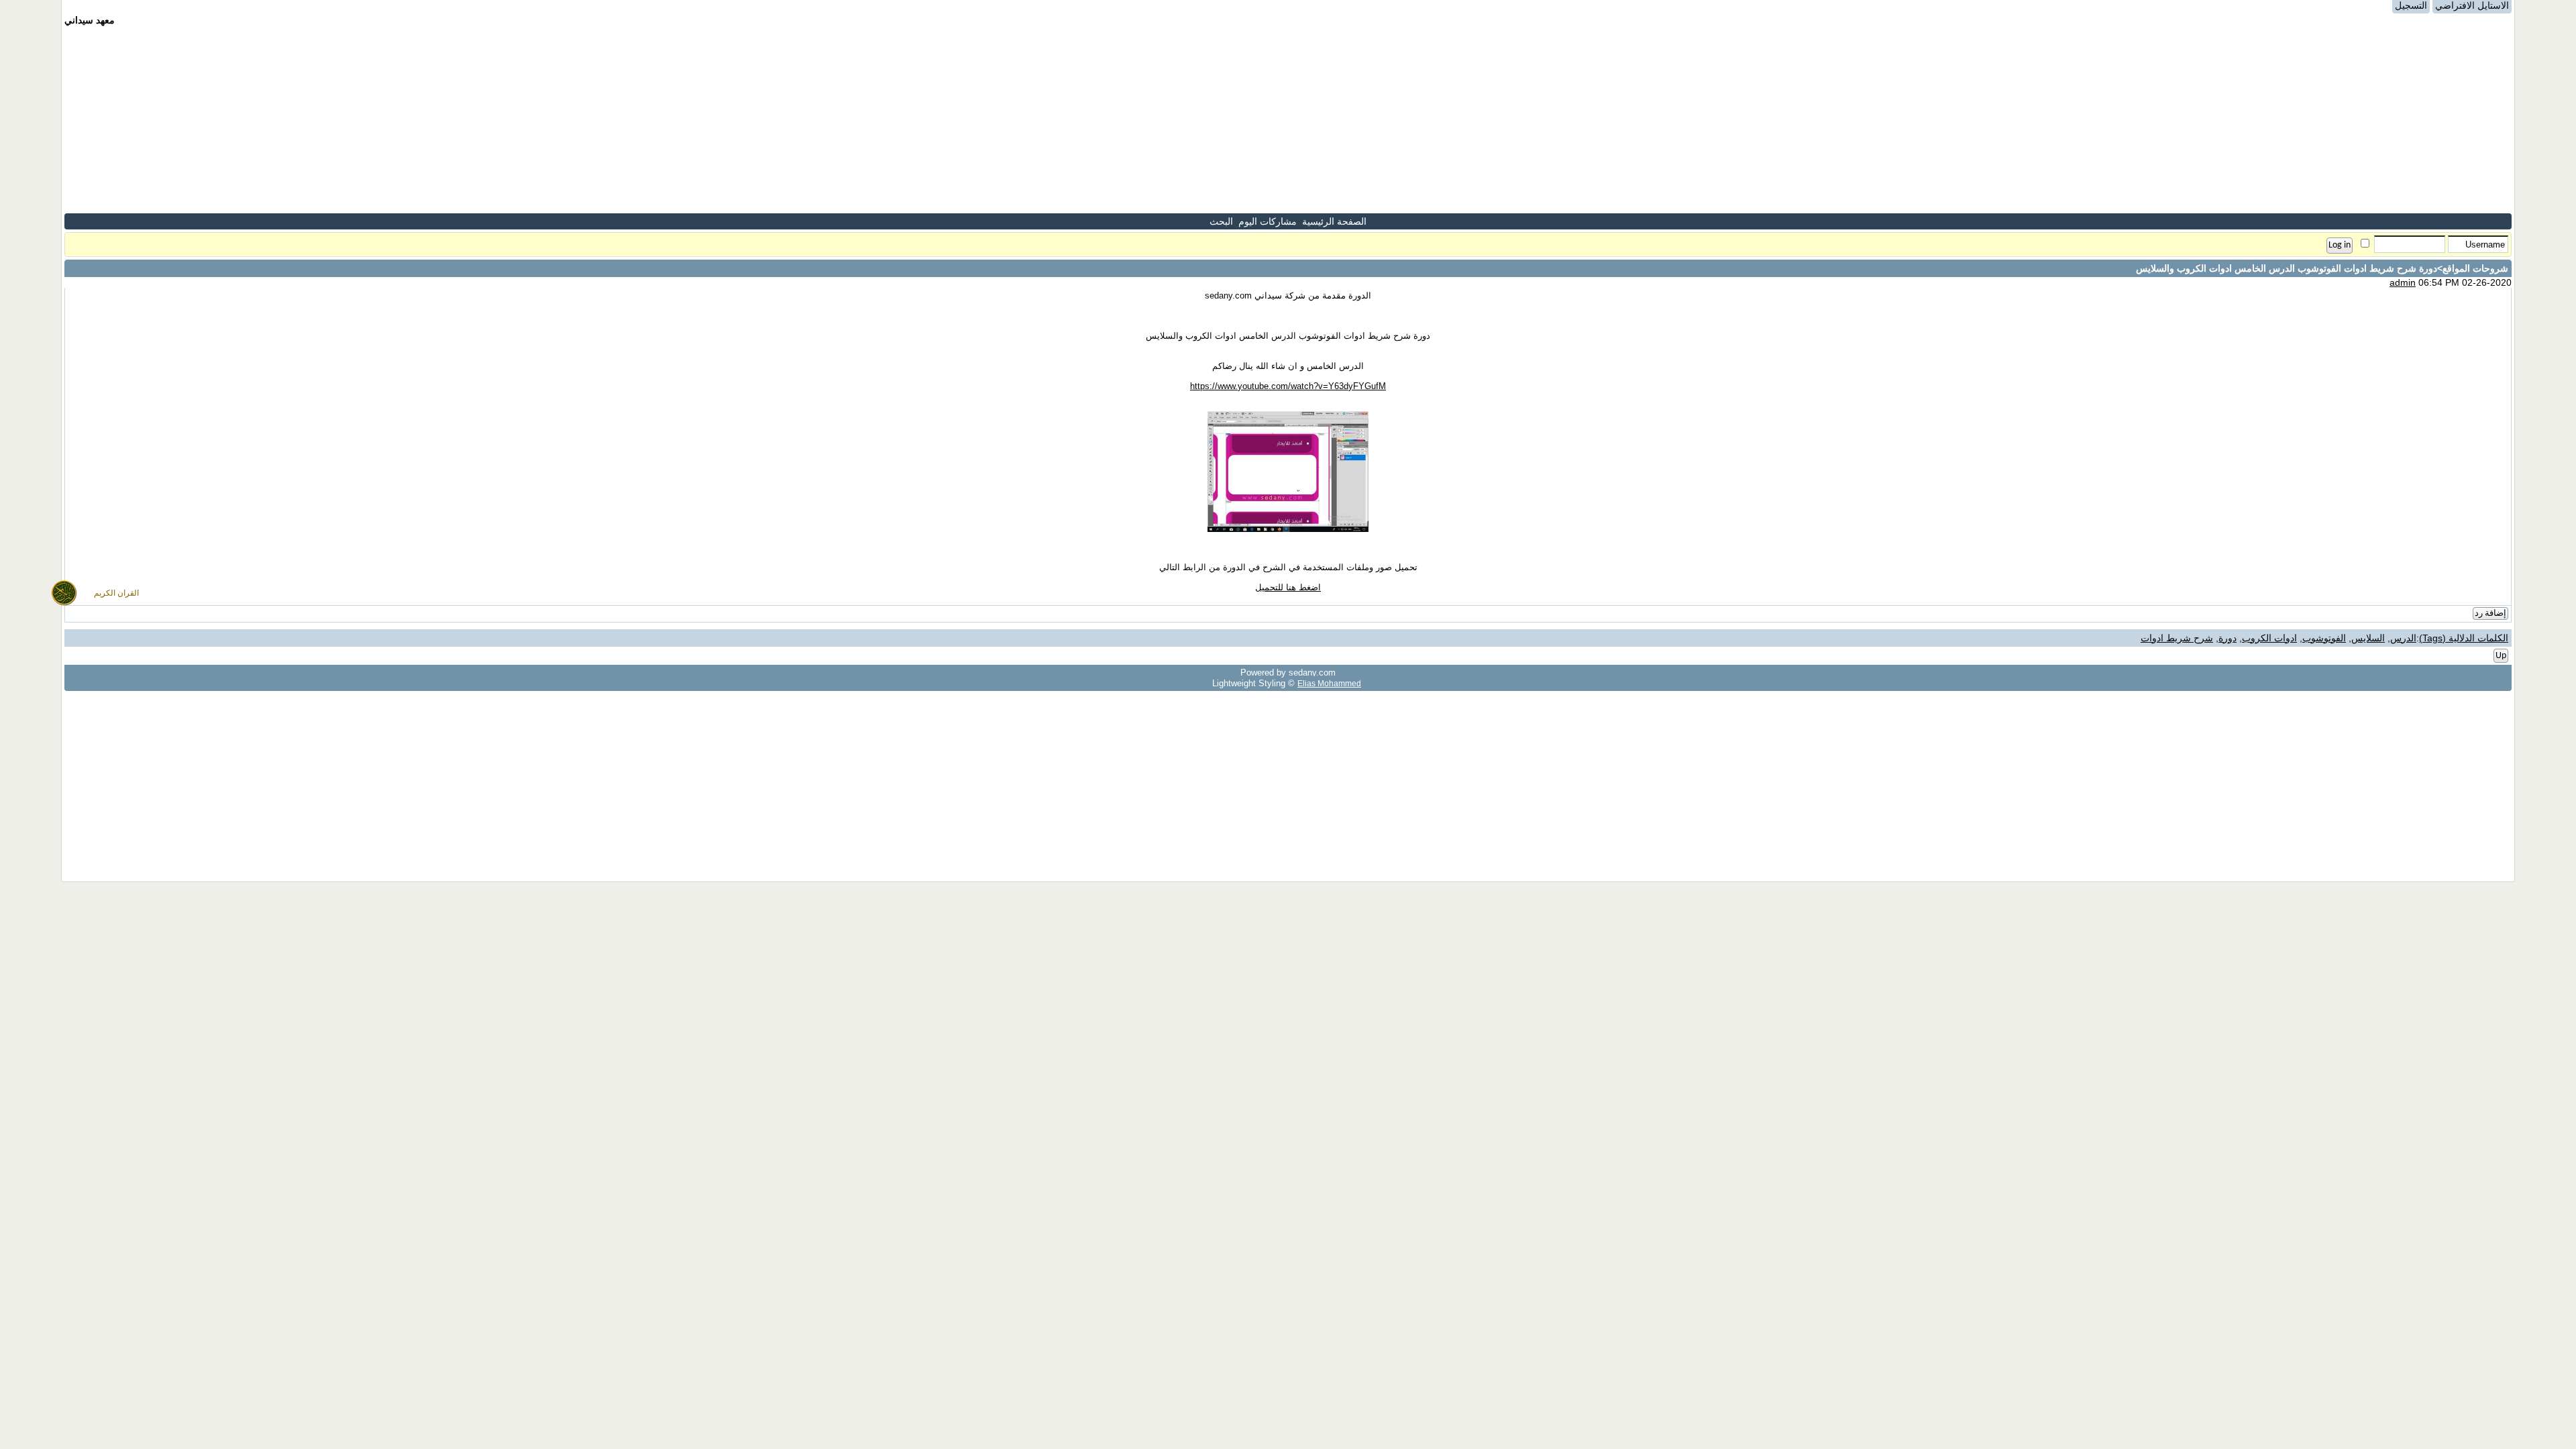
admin (2403, 282)
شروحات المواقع (2475, 268)
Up (2501, 656)
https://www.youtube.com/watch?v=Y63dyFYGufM (1288, 386)
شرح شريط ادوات (2177, 638)
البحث (1221, 221)
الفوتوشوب (2324, 638)
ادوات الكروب (2269, 638)
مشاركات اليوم (1268, 221)
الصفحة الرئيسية (1334, 221)
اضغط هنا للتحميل (1288, 587)
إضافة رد (2490, 613)
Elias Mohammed (1329, 683)
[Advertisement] (1288, 119)
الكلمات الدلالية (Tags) (2464, 638)
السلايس (2368, 638)
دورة (2228, 638)
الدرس (2403, 638)
